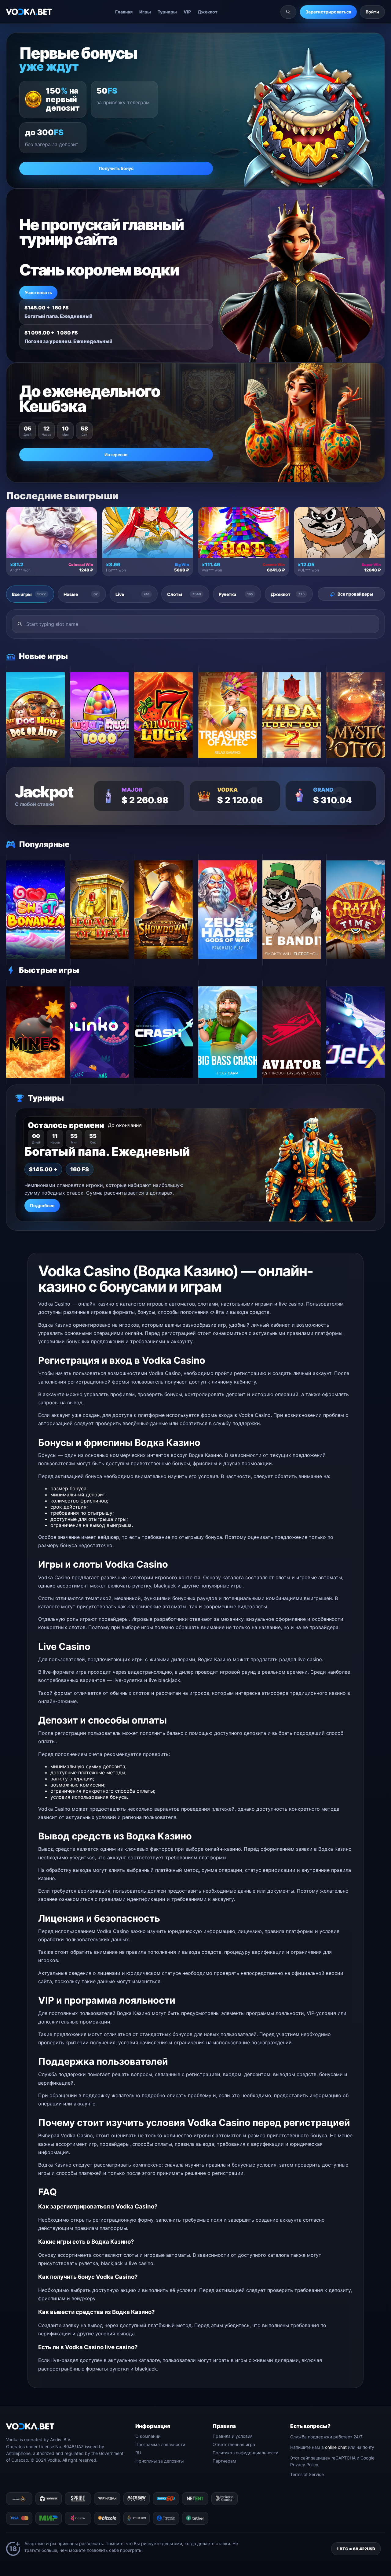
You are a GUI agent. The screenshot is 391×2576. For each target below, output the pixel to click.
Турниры (167, 12)
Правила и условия (233, 2436)
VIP (187, 12)
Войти (372, 12)
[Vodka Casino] (29, 12)
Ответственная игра (234, 2444)
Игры (145, 12)
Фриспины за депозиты (160, 2461)
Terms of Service (307, 2474)
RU (138, 2453)
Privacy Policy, (305, 2465)
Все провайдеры (355, 594)
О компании (148, 2436)
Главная (124, 12)
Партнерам (224, 2461)
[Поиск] (288, 12)
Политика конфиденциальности (245, 2453)
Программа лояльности (160, 2444)
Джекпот (208, 12)
